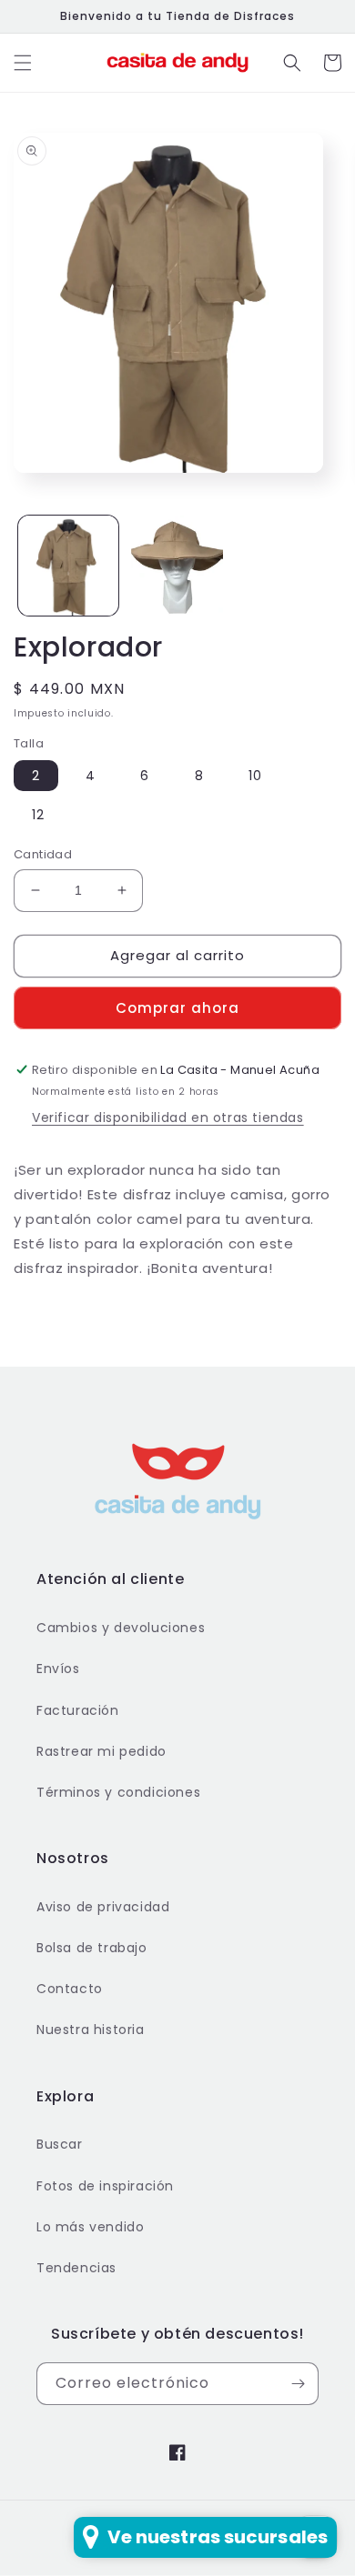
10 (255, 776)
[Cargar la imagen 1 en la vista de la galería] (68, 566)
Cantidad (43, 854)
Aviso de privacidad (103, 1907)
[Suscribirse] (298, 2384)
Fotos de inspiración (105, 2186)
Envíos (58, 1669)
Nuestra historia (91, 2030)
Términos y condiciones (118, 1792)
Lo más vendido (90, 2227)
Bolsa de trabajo (92, 1948)
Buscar (60, 2144)
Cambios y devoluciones (121, 1628)
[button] (23, 63)
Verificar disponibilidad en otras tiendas (168, 1118)
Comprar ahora (177, 1008)
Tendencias (76, 2268)
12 (38, 815)
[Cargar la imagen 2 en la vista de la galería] (177, 566)
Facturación (78, 1710)
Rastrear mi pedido (101, 1751)
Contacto (70, 1989)
